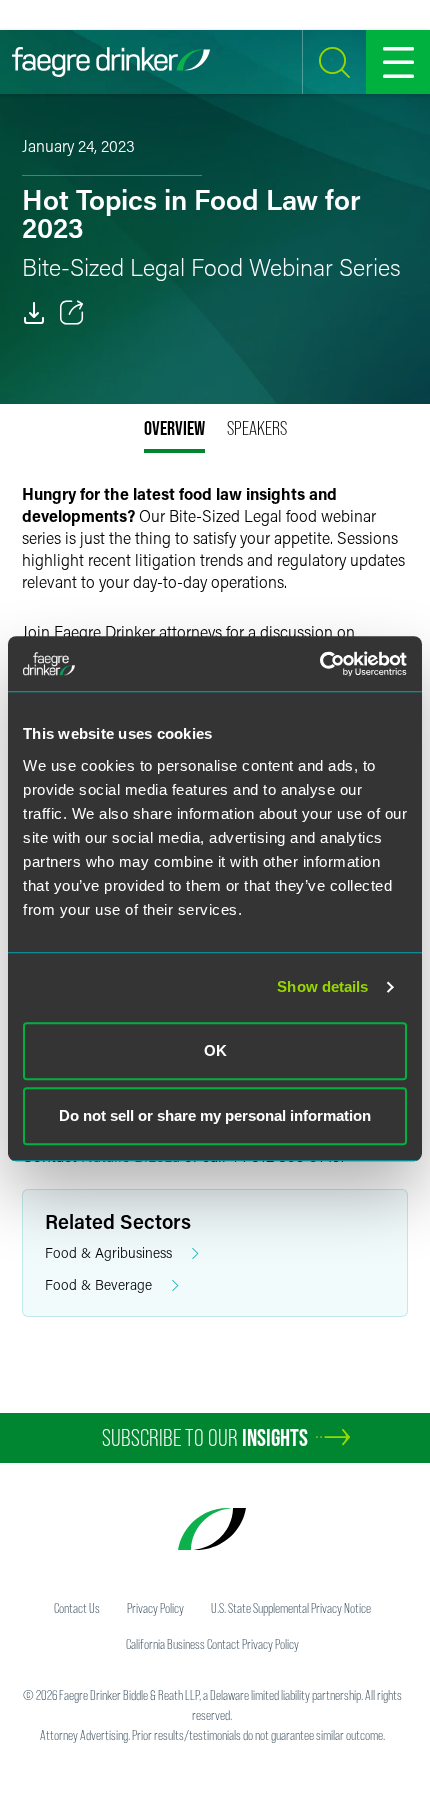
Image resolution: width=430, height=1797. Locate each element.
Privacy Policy (155, 1608)
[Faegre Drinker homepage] (111, 62)
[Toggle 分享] (72, 313)
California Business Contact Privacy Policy (212, 1644)
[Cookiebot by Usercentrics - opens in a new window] (319, 664)
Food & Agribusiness (108, 1252)
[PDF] (34, 313)
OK (215, 1050)
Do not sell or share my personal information (215, 1115)
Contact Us (77, 1608)
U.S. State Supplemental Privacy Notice (291, 1608)
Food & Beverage (98, 1284)
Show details (322, 986)
